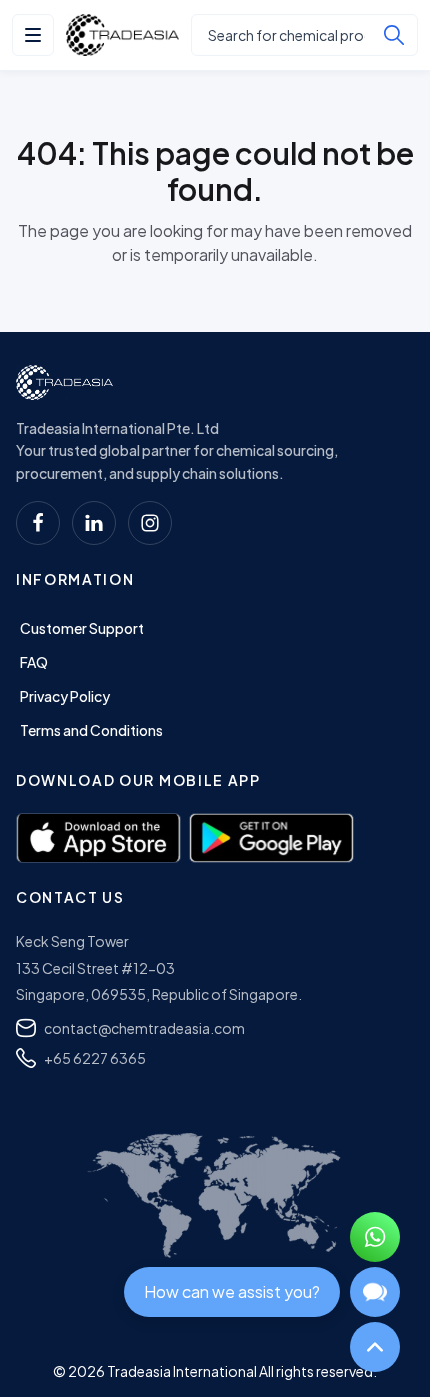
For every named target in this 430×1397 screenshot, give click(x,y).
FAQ (34, 662)
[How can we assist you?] (375, 1292)
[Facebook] (38, 523)
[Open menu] (33, 35)
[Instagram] (150, 523)
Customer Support (82, 628)
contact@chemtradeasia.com (144, 1028)
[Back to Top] (375, 1347)
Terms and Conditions (91, 730)
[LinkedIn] (94, 523)
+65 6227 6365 (95, 1058)
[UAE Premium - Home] (122, 35)
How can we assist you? (232, 1291)
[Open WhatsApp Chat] (375, 1237)
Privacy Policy (65, 696)
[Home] (64, 383)
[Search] (394, 35)
